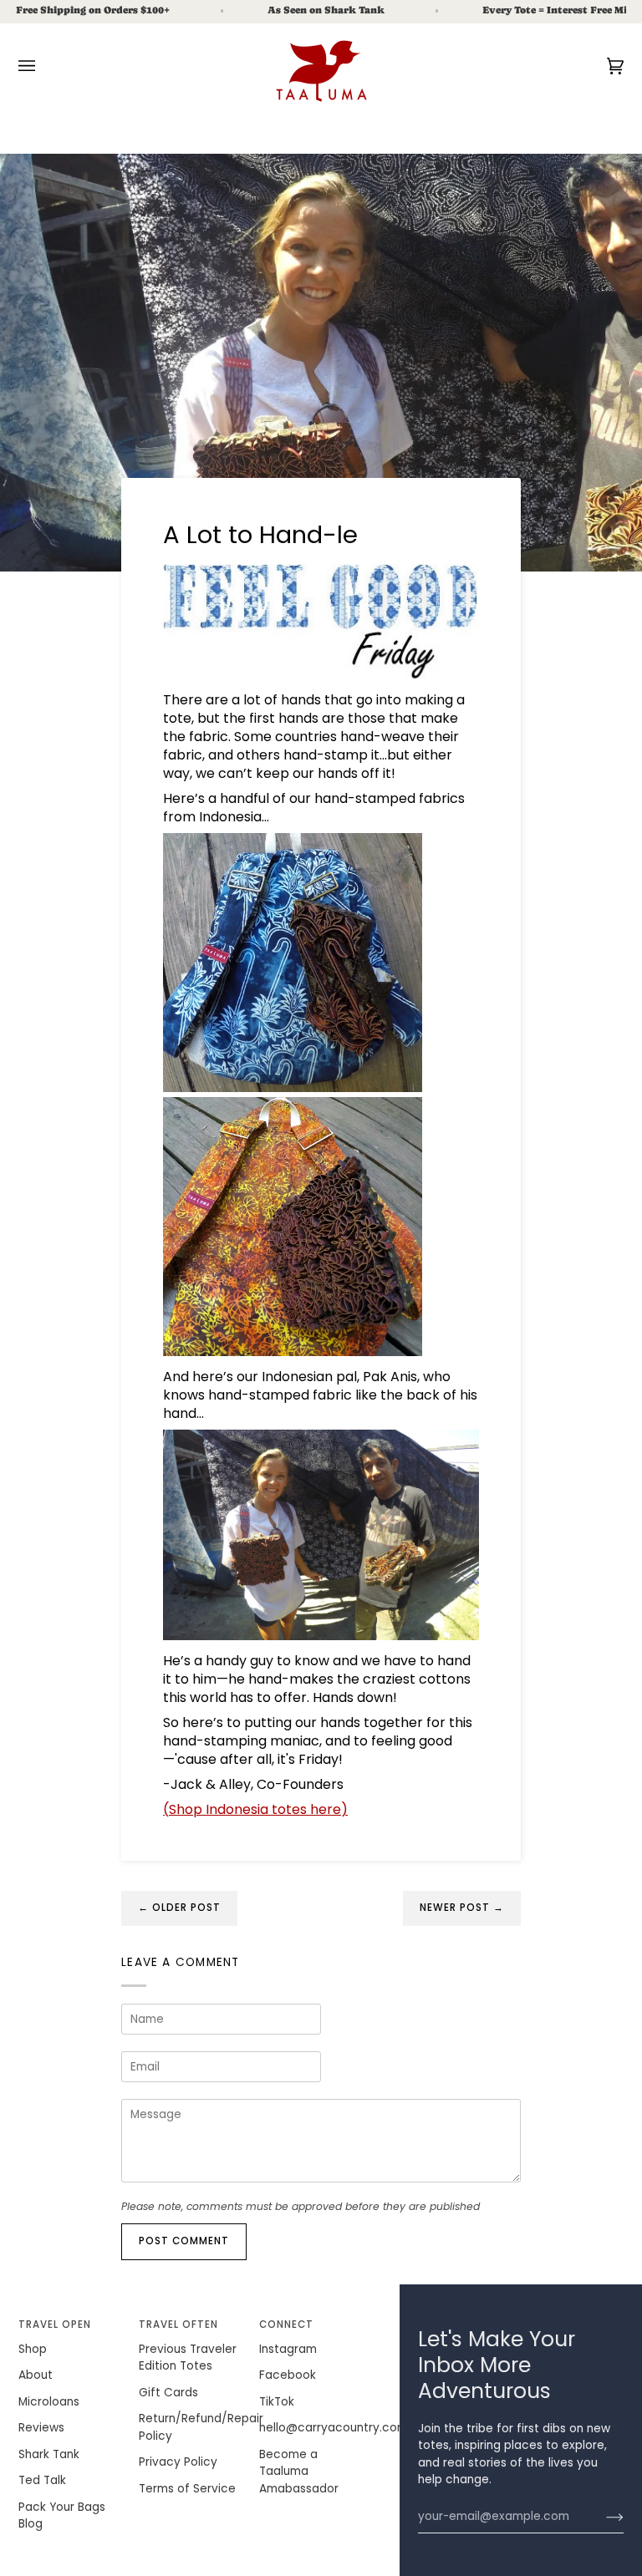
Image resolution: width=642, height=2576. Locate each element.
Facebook (288, 2375)
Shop (33, 2349)
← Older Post (180, 1908)
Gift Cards (168, 2393)
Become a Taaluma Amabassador (299, 2472)
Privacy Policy (178, 2462)
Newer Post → (462, 1908)
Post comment (184, 2241)
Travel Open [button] (55, 2324)
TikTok (277, 2402)
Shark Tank (49, 2454)
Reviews (41, 2428)
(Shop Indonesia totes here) (255, 1809)
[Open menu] (43, 66)
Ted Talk (42, 2480)
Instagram (288, 2349)
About (36, 2375)
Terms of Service (187, 2489)
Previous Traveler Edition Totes (188, 2358)
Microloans (49, 2402)
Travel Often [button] (179, 2324)
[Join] (601, 2517)
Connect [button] (286, 2324)
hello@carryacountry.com (334, 2428)
